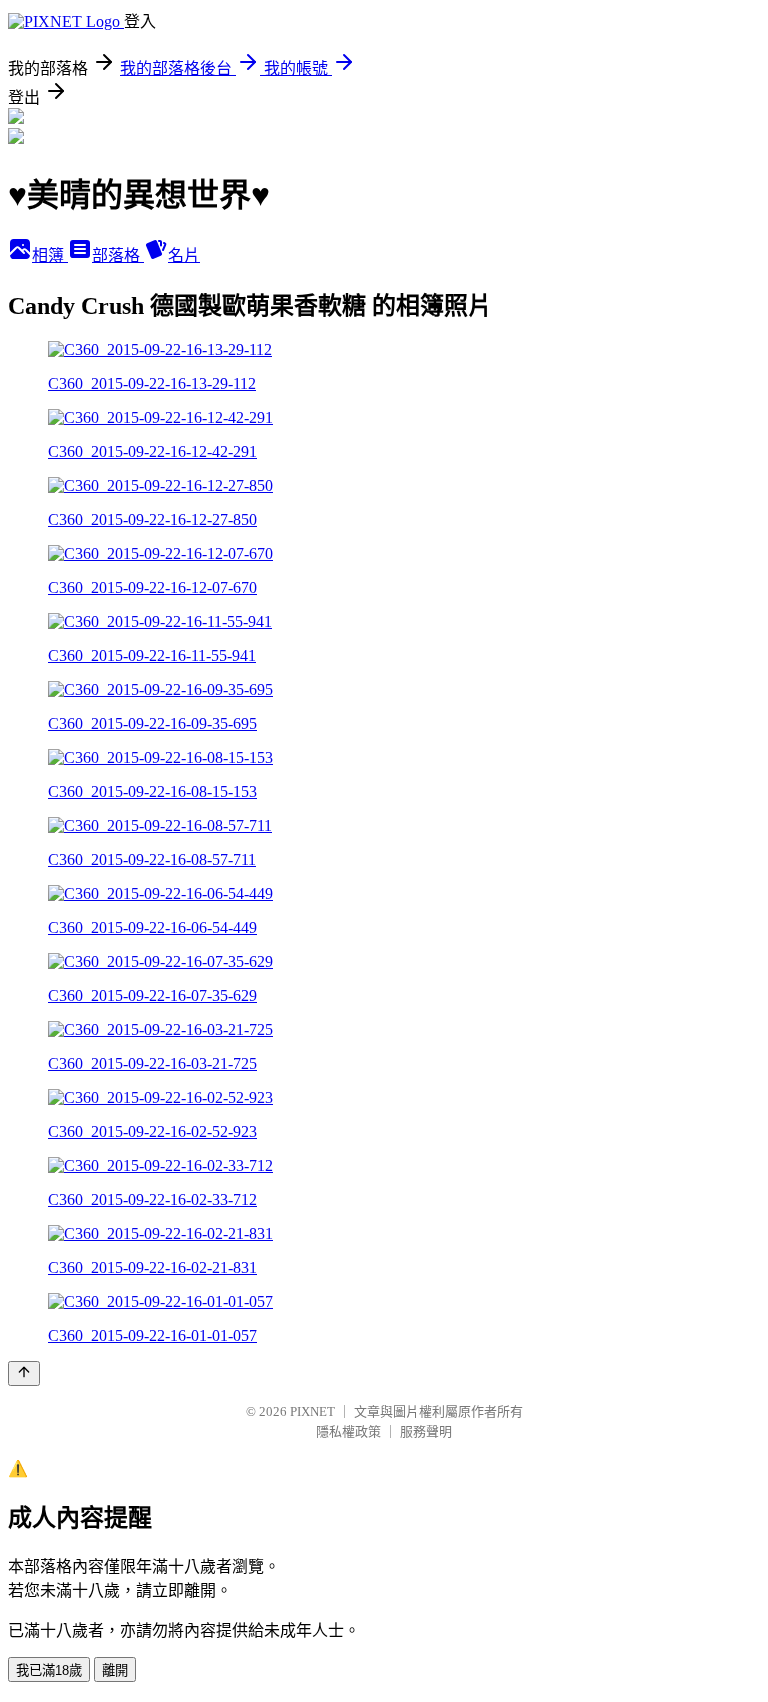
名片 (184, 255)
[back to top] (24, 1373)
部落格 (118, 255)
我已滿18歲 (49, 1670)
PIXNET (312, 1411)
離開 (115, 1670)
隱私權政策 (348, 1431)
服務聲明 (426, 1431)
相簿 (50, 255)
